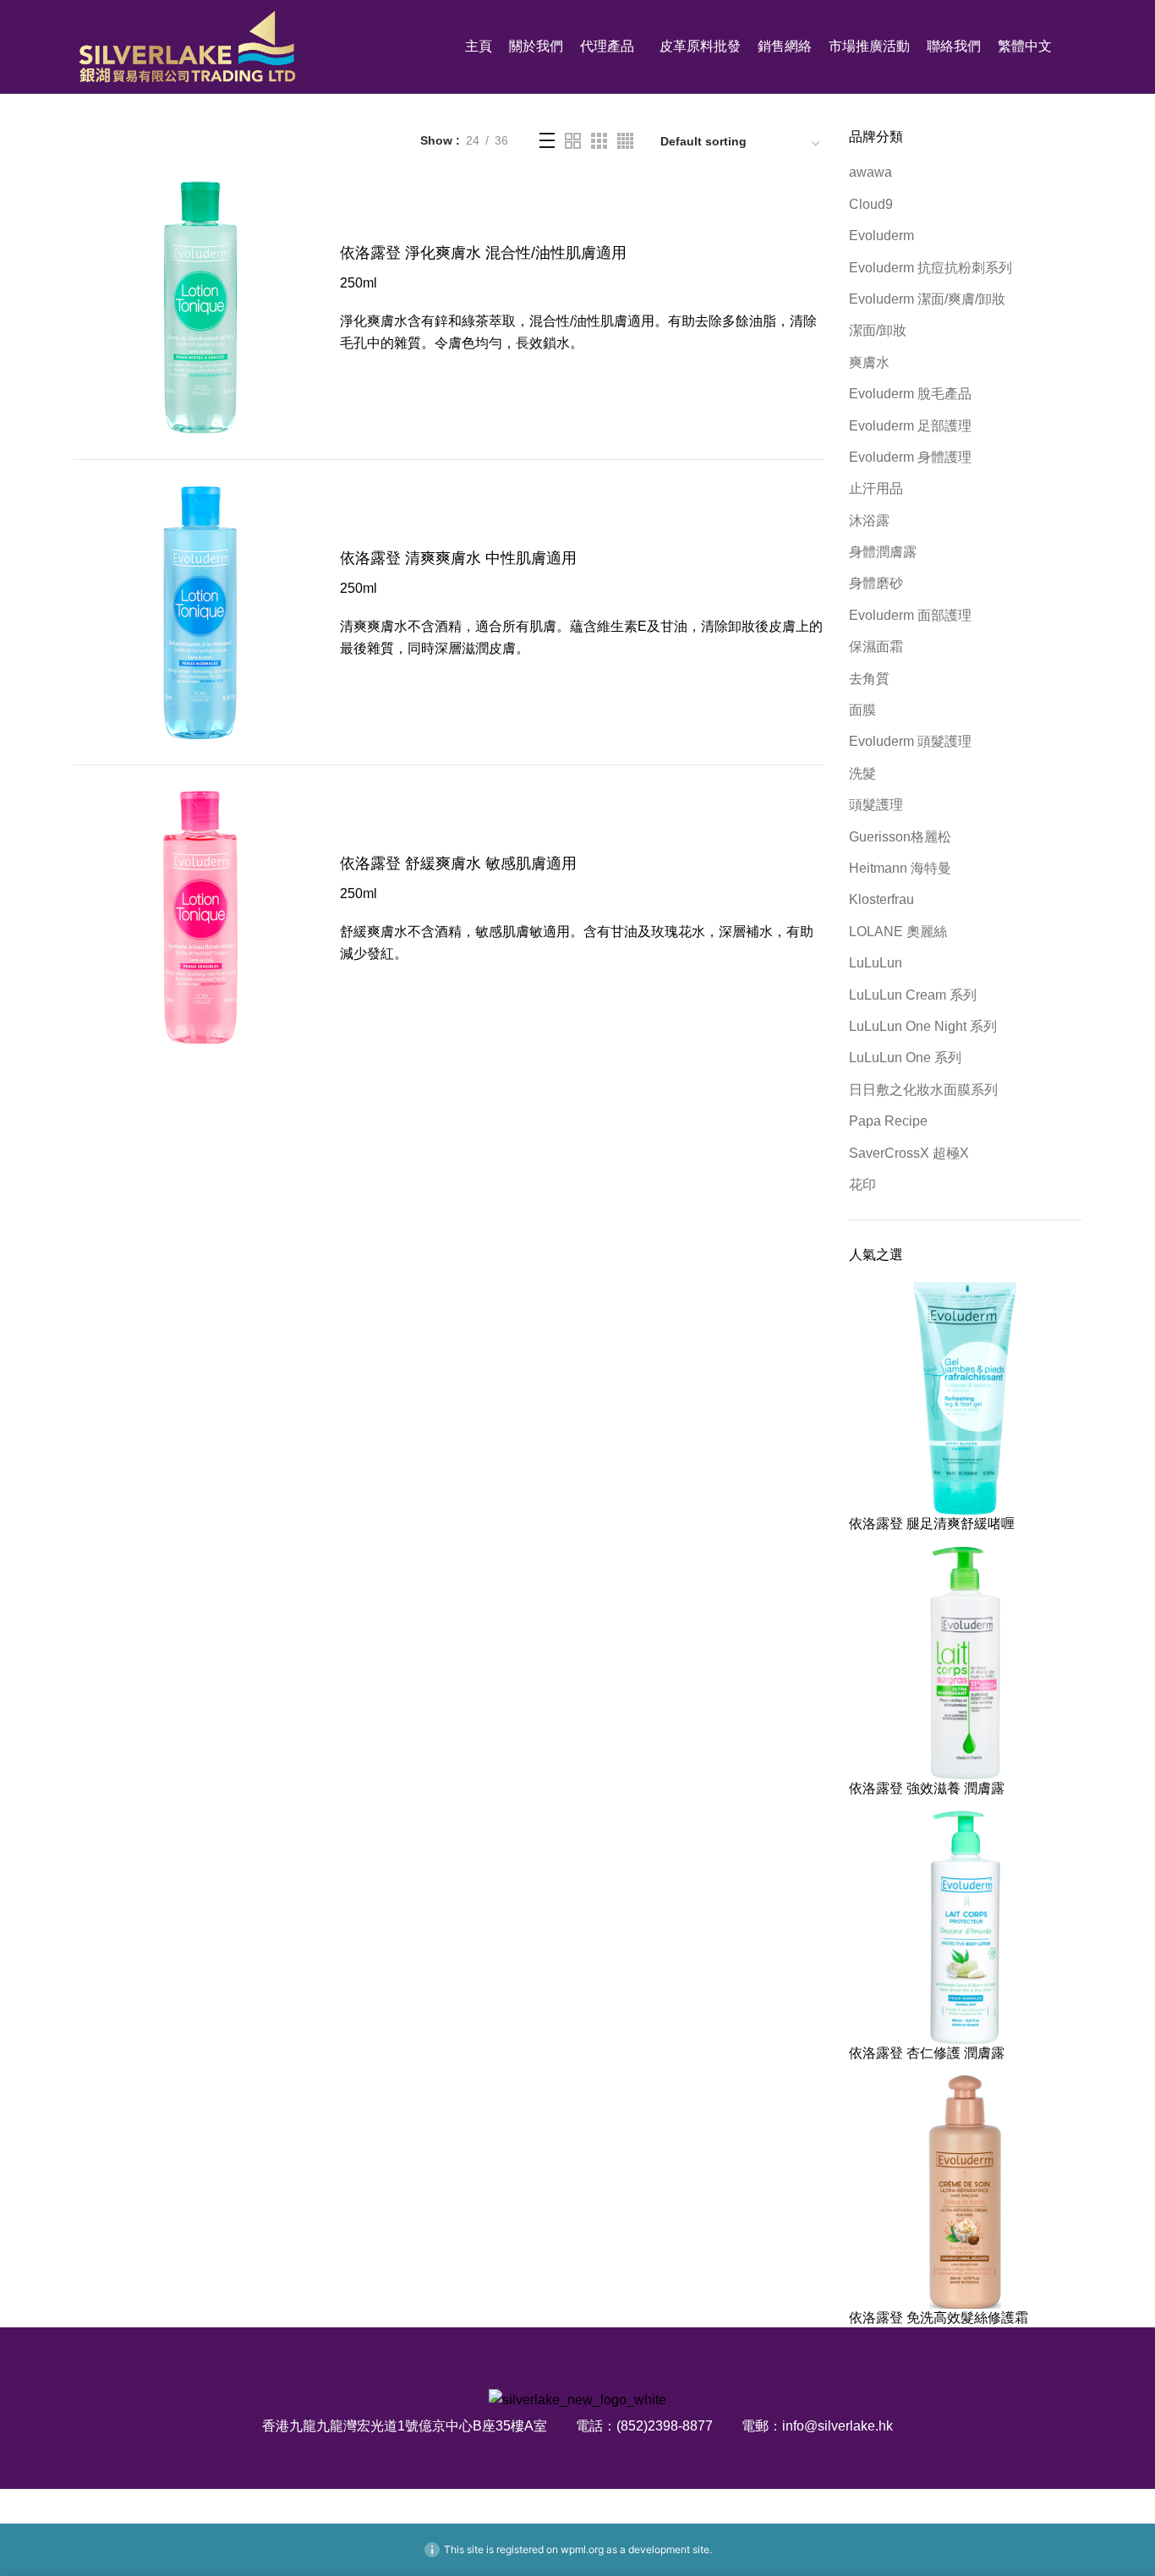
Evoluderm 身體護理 (910, 457)
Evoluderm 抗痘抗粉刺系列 (931, 268)
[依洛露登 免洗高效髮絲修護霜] (966, 2191)
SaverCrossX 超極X (909, 1153)
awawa (870, 172)
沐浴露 (869, 521)
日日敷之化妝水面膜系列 (923, 1090)
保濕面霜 (876, 647)
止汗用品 (876, 488)
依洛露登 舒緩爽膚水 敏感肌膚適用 (458, 863)
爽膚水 (869, 362)
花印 (862, 1184)
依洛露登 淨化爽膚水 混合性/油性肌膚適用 (483, 253)
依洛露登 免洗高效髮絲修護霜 (939, 2318)
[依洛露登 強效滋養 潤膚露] (966, 1662)
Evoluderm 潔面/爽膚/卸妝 (927, 299)
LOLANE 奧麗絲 (898, 932)
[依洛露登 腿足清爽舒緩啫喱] (966, 1398)
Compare (315, 246)
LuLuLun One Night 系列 (923, 1026)
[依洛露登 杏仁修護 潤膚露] (966, 1926)
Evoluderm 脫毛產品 (910, 394)
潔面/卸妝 (878, 330)
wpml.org (582, 2549)
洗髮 (862, 773)
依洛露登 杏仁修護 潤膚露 (927, 2053)
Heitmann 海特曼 (900, 868)
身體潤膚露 (883, 552)
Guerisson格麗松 (900, 837)
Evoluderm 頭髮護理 (910, 741)
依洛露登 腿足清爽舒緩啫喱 (932, 1524)
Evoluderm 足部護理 (910, 426)
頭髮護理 (876, 805)
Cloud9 (871, 204)
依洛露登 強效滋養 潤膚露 (927, 1788)
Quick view (315, 208)
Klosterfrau (881, 899)
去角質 (869, 679)
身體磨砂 (876, 583)
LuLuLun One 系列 (905, 1058)
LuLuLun (876, 963)
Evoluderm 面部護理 (910, 615)
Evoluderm (881, 236)
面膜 (862, 710)
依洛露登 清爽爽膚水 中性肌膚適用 (458, 558)
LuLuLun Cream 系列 (913, 995)
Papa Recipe (888, 1121)
